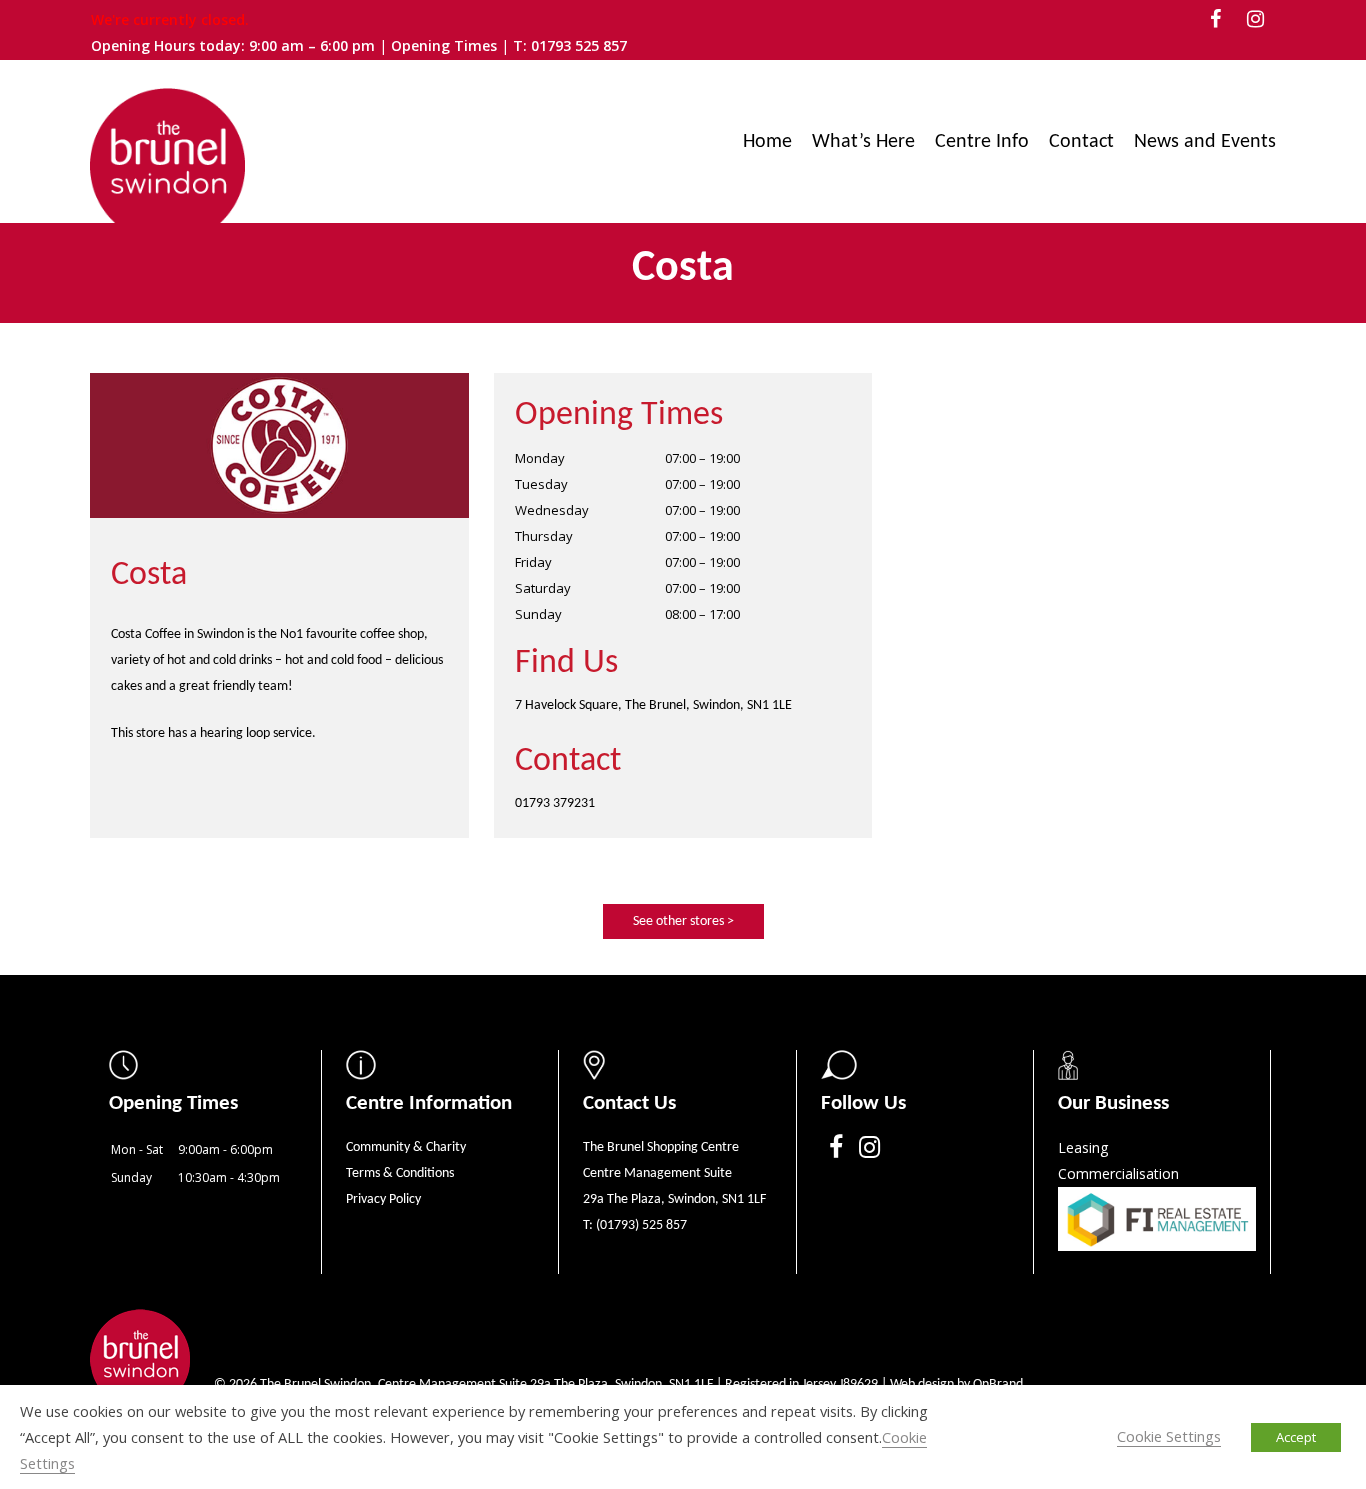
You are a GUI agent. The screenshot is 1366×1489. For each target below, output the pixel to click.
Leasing (1083, 1147)
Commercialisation (1118, 1173)
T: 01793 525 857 (570, 45)
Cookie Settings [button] (1169, 1436)
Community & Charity (406, 1147)
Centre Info (982, 142)
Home (767, 142)
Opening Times (446, 45)
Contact (1081, 142)
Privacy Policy (383, 1199)
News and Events (1205, 142)
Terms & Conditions (400, 1173)
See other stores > (683, 921)
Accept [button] (1296, 1437)
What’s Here (863, 142)
